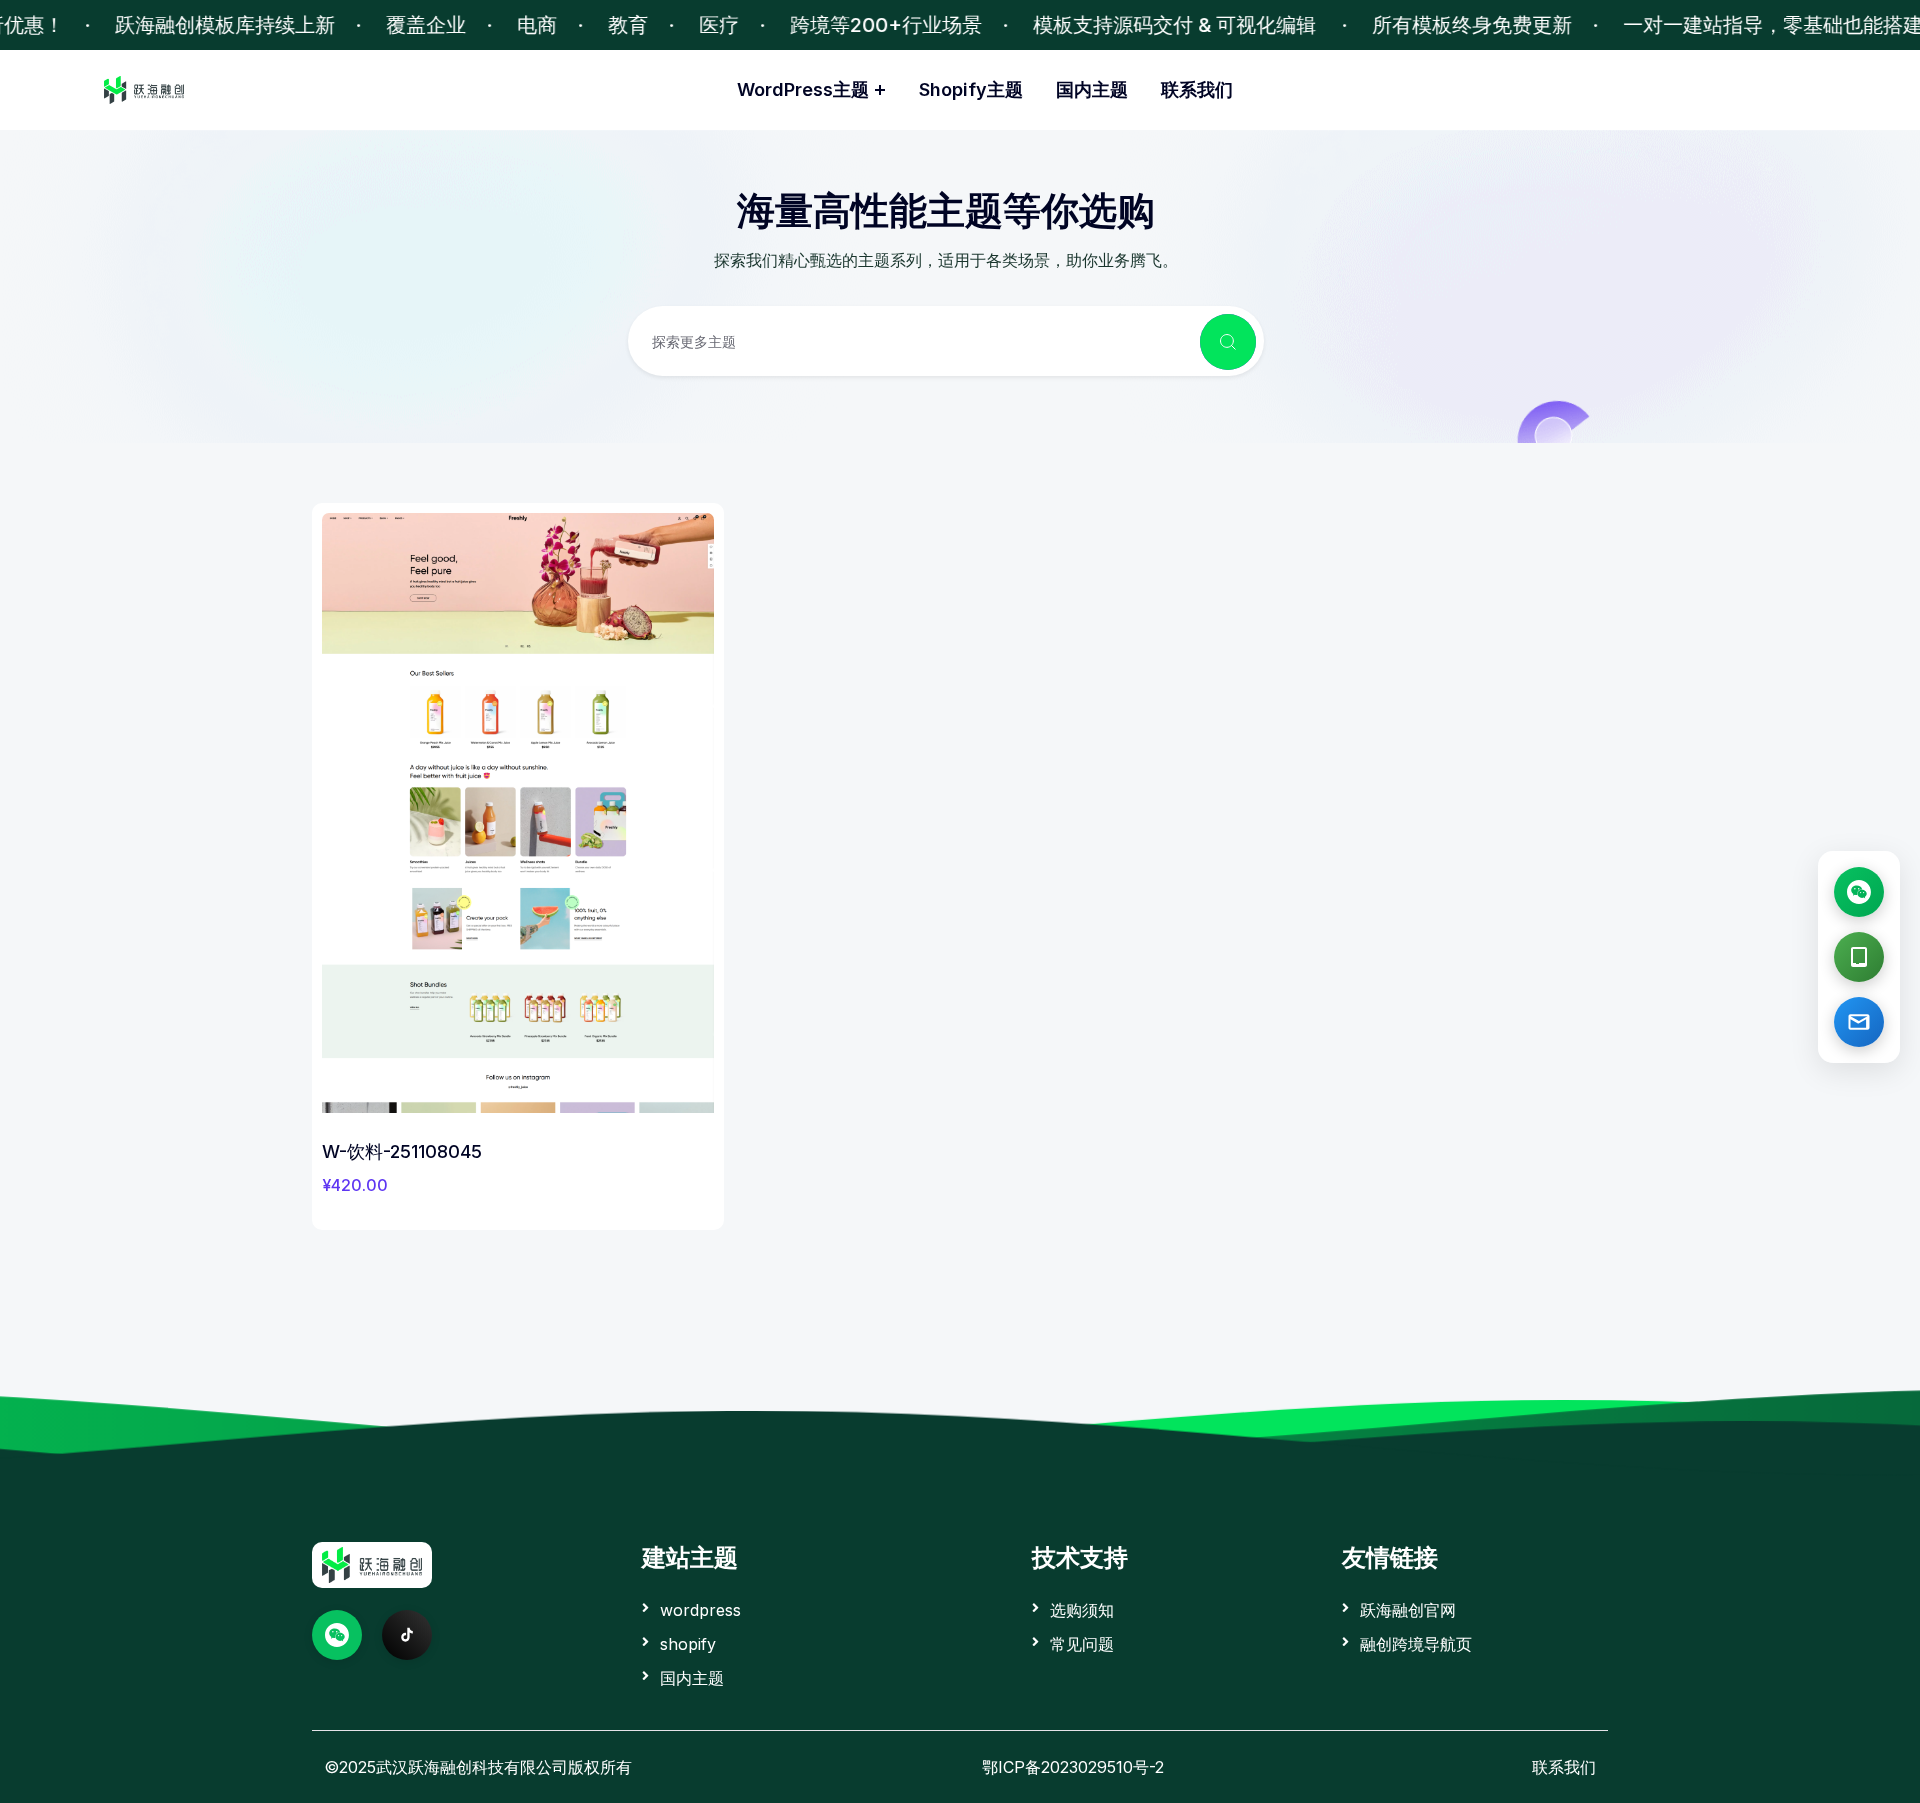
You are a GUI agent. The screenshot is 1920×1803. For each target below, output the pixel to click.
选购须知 (1082, 1610)
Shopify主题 (971, 89)
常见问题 (1082, 1644)
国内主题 (1092, 89)
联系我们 (1197, 89)
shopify (688, 1644)
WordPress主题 (803, 89)
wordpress (700, 1610)
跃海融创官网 (1408, 1610)
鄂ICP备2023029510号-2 (1073, 1767)
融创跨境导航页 (1416, 1644)
